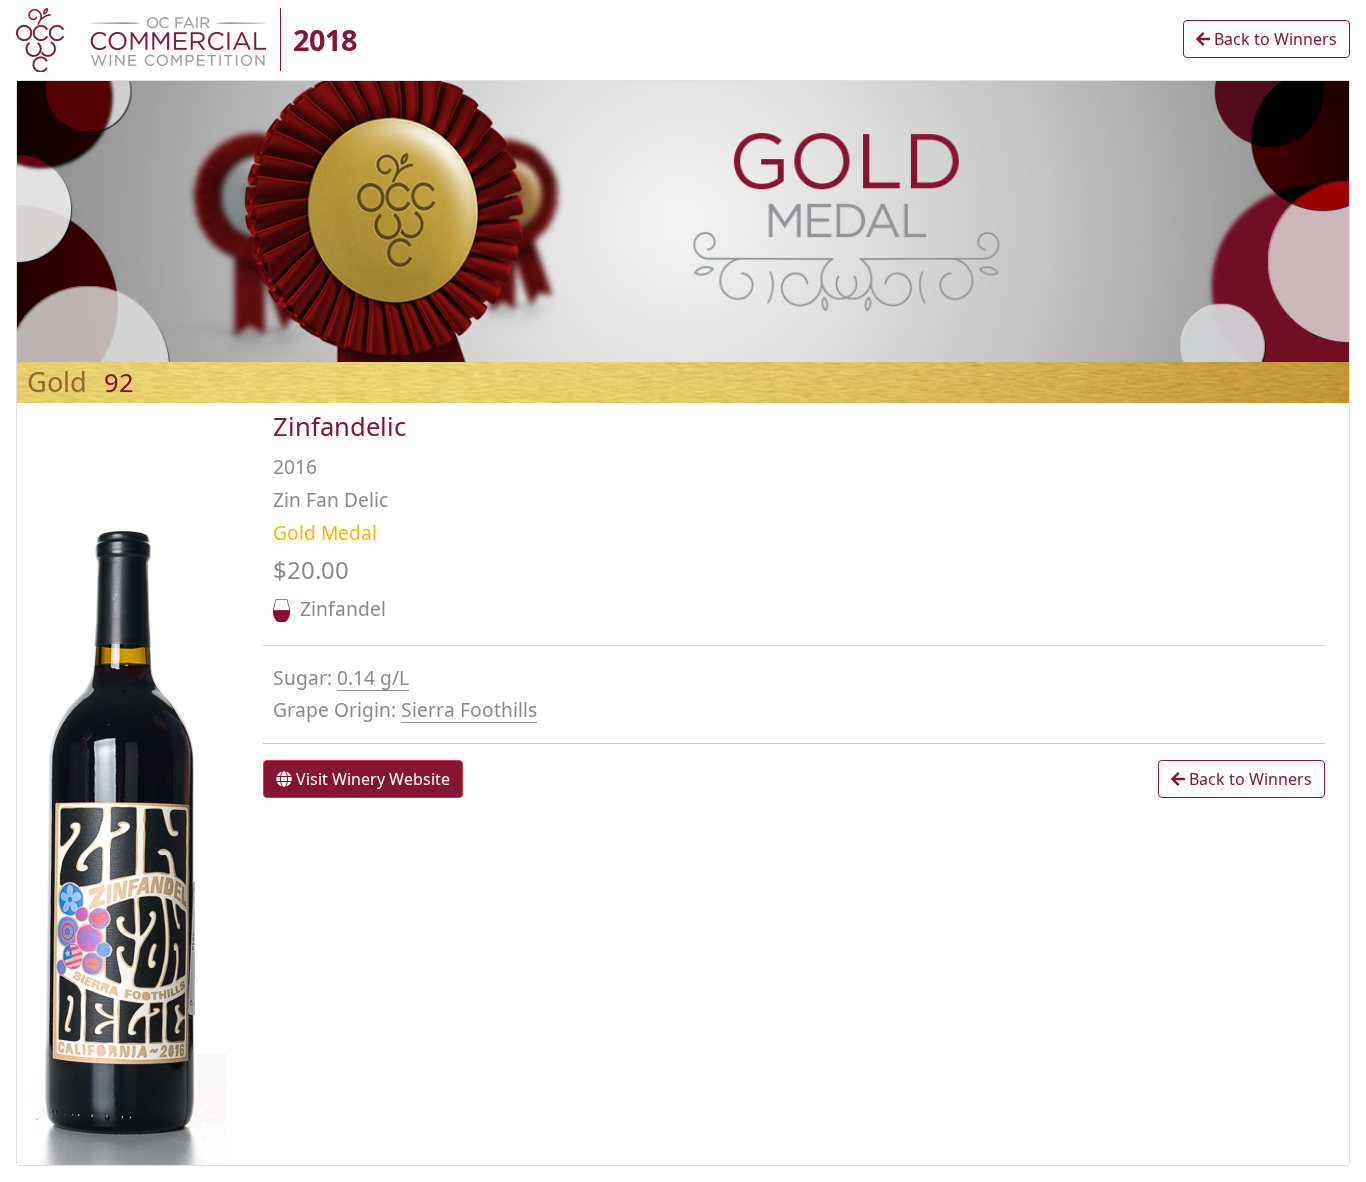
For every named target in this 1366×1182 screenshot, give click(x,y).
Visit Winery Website (371, 779)
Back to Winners (1273, 39)
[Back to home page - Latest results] (141, 38)
